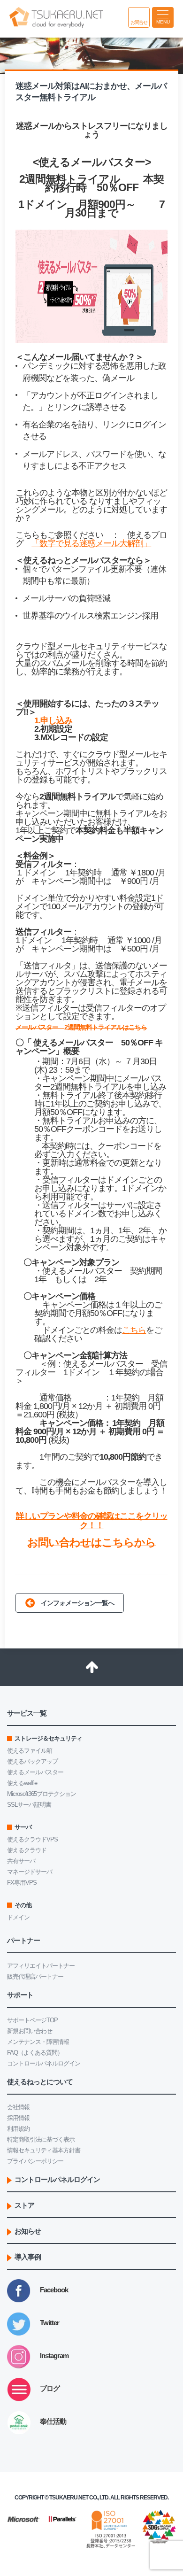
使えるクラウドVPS (32, 1839)
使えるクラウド (27, 1850)
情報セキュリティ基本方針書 (44, 2150)
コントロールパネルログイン (44, 2063)
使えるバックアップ (32, 1761)
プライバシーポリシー (35, 2161)
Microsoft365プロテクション (42, 1794)
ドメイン (18, 1917)
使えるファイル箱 (30, 1751)
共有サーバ (21, 1861)
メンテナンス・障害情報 (38, 2042)
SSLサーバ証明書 (29, 1805)
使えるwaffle (22, 1783)
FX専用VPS (22, 1883)
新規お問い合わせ (30, 2031)
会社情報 (18, 2107)
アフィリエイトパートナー (41, 1966)
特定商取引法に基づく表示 (41, 2139)
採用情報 (18, 2118)
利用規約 (18, 2129)
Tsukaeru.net (69, 2498)
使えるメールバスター (35, 1772)
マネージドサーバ (30, 1872)
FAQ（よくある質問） (35, 2053)
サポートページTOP (32, 2020)
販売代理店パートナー (35, 1976)
